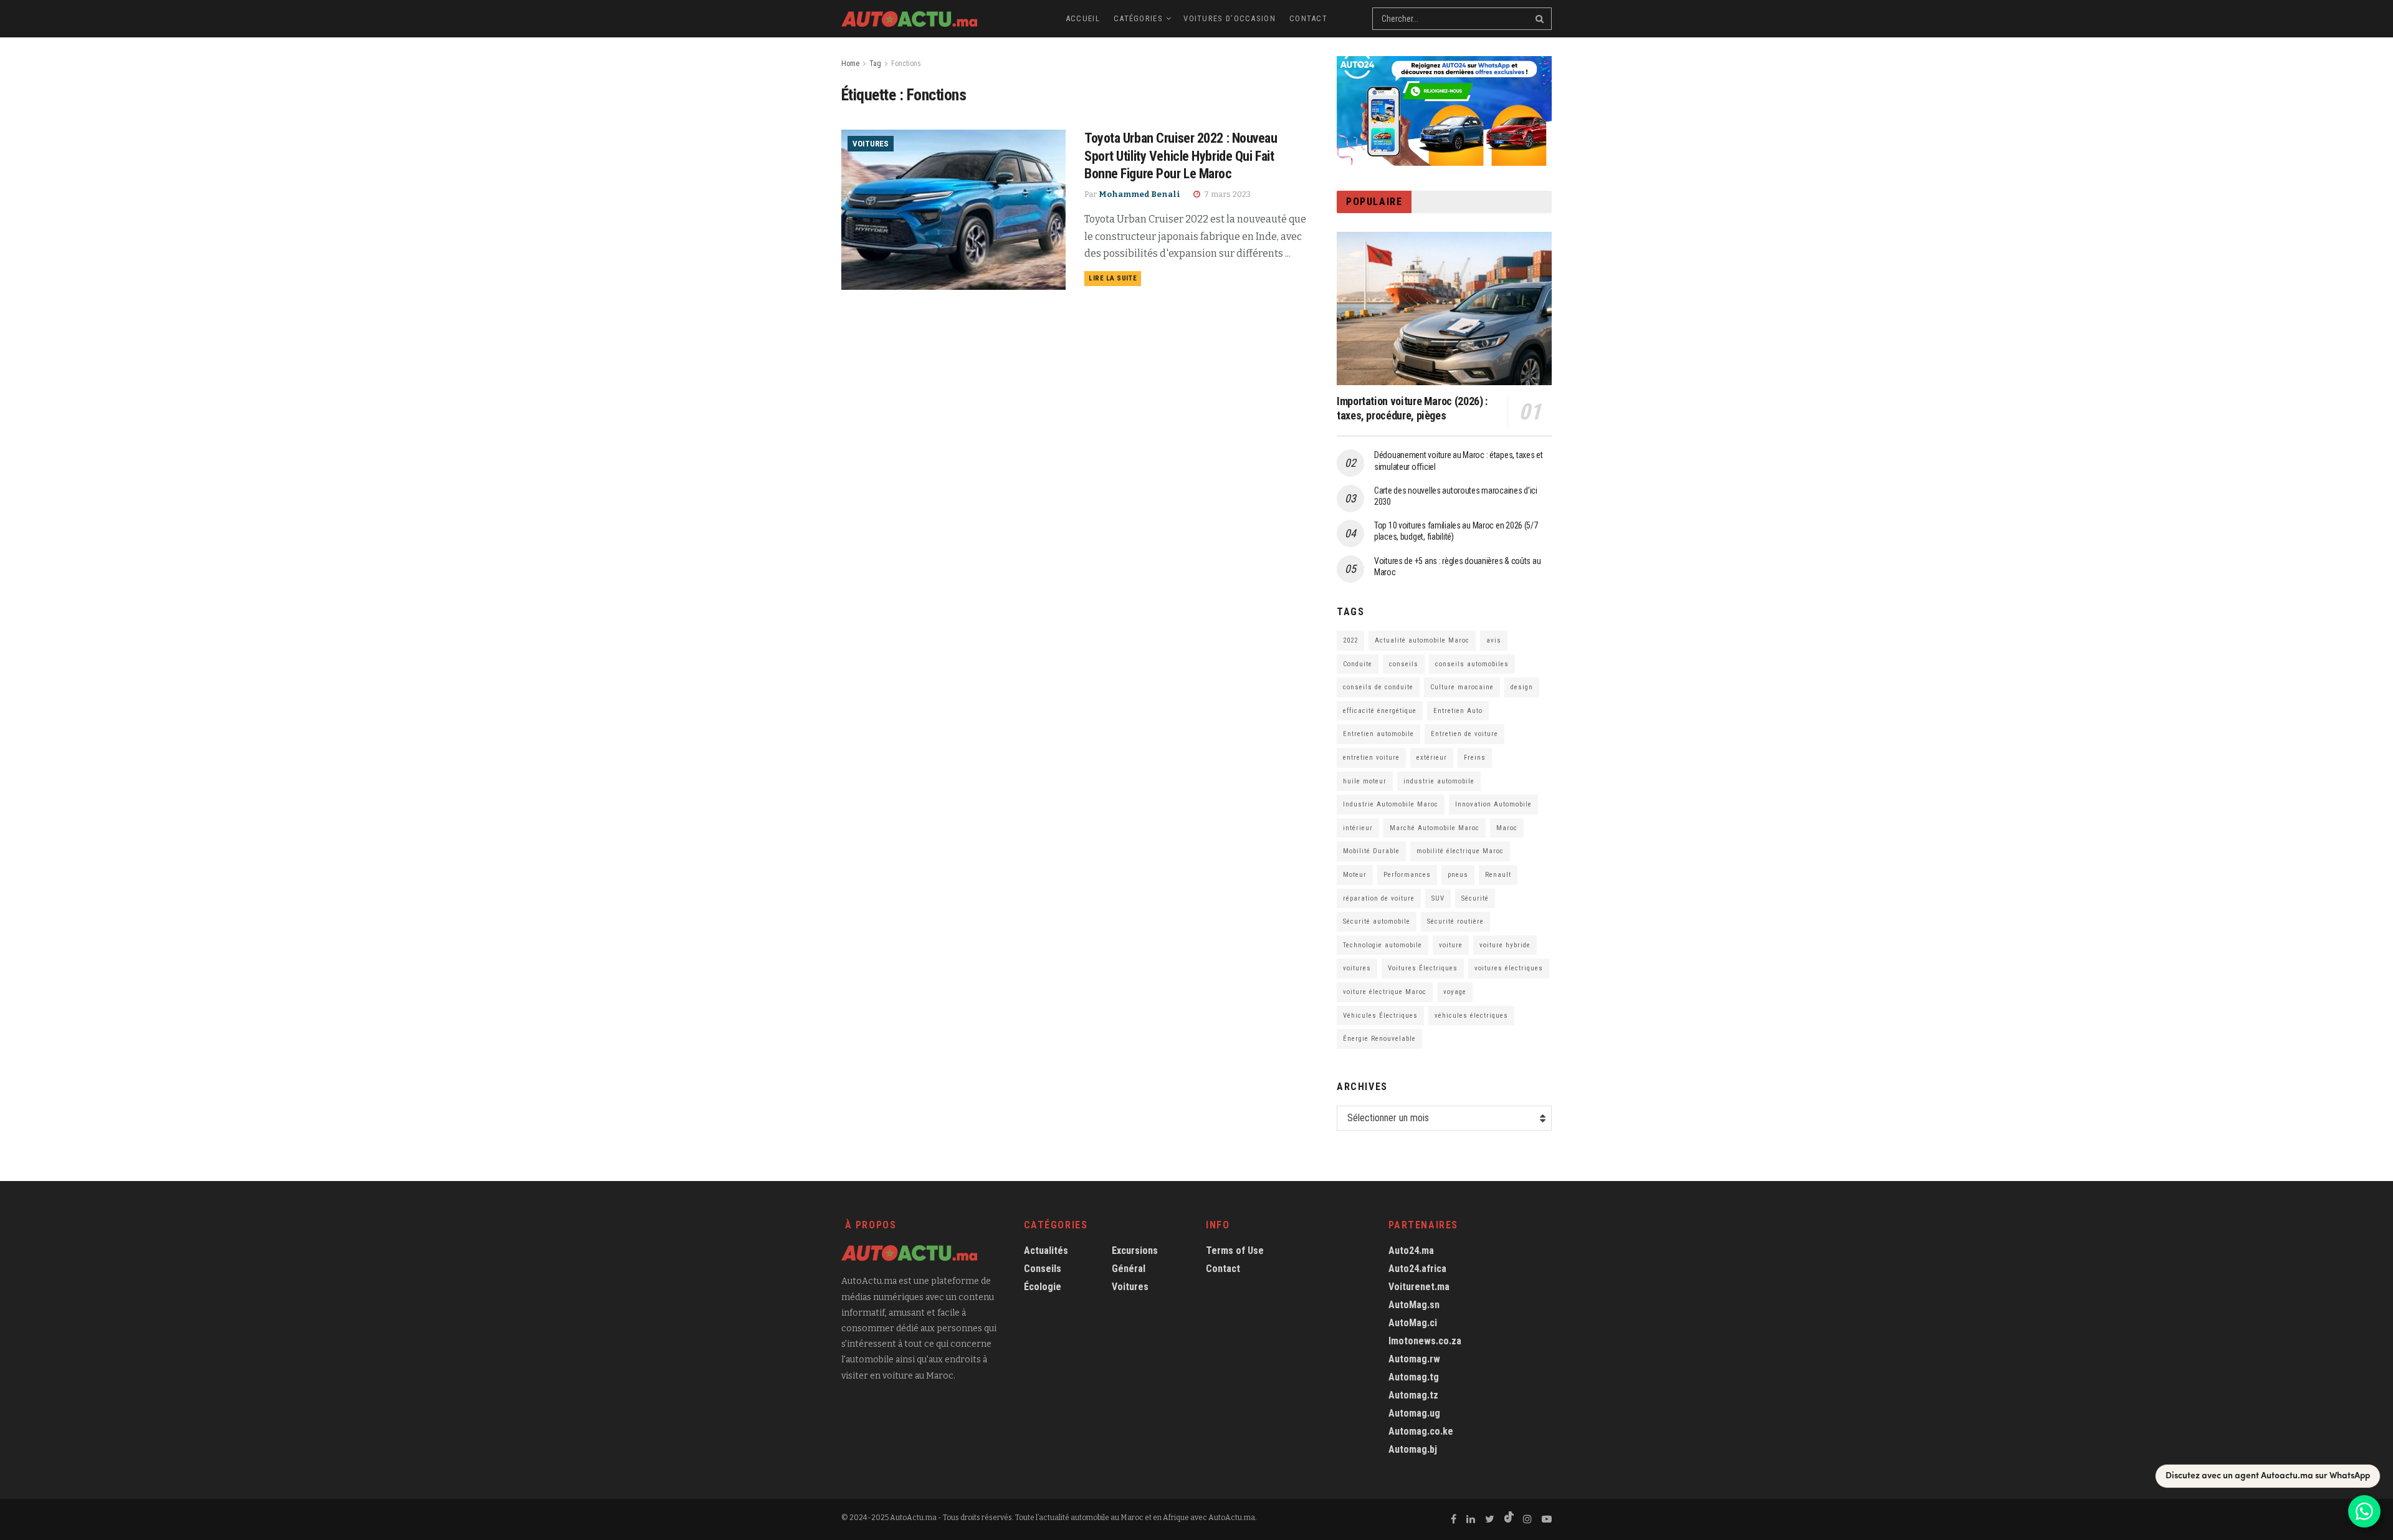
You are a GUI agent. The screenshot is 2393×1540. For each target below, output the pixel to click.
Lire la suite (1113, 278)
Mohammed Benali (1139, 194)
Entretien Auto (1458, 711)
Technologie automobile (1383, 945)
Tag (875, 64)
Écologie (1043, 1287)
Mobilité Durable (1371, 851)
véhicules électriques (1471, 1016)
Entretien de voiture (1464, 734)
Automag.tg (1414, 1377)
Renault (1498, 875)
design (1522, 687)
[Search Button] (1540, 19)
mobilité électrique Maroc (1460, 851)
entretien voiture (1371, 758)
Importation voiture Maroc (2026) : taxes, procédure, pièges (1412, 408)
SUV (1438, 898)
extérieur (1432, 758)
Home (850, 64)
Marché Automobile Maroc (1435, 828)
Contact (1308, 18)
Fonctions (906, 64)
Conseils (1043, 1269)
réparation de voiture (1379, 898)
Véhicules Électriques (1380, 1016)
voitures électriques (1509, 968)
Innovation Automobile (1493, 804)
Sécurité (1475, 898)
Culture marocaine (1462, 687)
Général (1129, 1269)
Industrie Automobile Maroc (1391, 804)
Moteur (1355, 875)
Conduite (1358, 664)
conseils (1404, 664)
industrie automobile (1439, 781)
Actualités (1046, 1251)
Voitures (871, 144)
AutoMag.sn (1414, 1305)
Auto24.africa (1417, 1269)
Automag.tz (1413, 1395)
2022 (1350, 640)
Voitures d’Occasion (1230, 18)
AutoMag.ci (1413, 1323)
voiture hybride (1505, 945)
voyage (1455, 992)
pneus (1458, 875)
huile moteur (1365, 781)
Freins (1475, 758)
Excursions (1135, 1251)
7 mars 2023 (1226, 194)
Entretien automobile (1378, 734)
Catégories (1138, 18)
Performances (1407, 875)
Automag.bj (1413, 1449)
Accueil (1083, 18)
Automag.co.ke (1421, 1431)
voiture (1451, 945)
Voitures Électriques (1423, 968)
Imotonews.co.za (1425, 1341)
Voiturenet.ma (1419, 1287)
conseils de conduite (1378, 687)
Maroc (1507, 828)
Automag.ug (1414, 1413)
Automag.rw (1414, 1359)
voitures (1357, 968)
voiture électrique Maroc (1385, 992)
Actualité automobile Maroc (1422, 640)
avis (1494, 640)
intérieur (1358, 828)
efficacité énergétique (1380, 711)
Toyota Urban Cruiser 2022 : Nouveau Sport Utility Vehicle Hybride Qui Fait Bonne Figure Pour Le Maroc (1181, 156)
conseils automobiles (1472, 664)
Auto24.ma (1411, 1251)
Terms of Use (1235, 1251)
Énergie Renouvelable (1379, 1039)
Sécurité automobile (1377, 921)
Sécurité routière (1455, 921)
